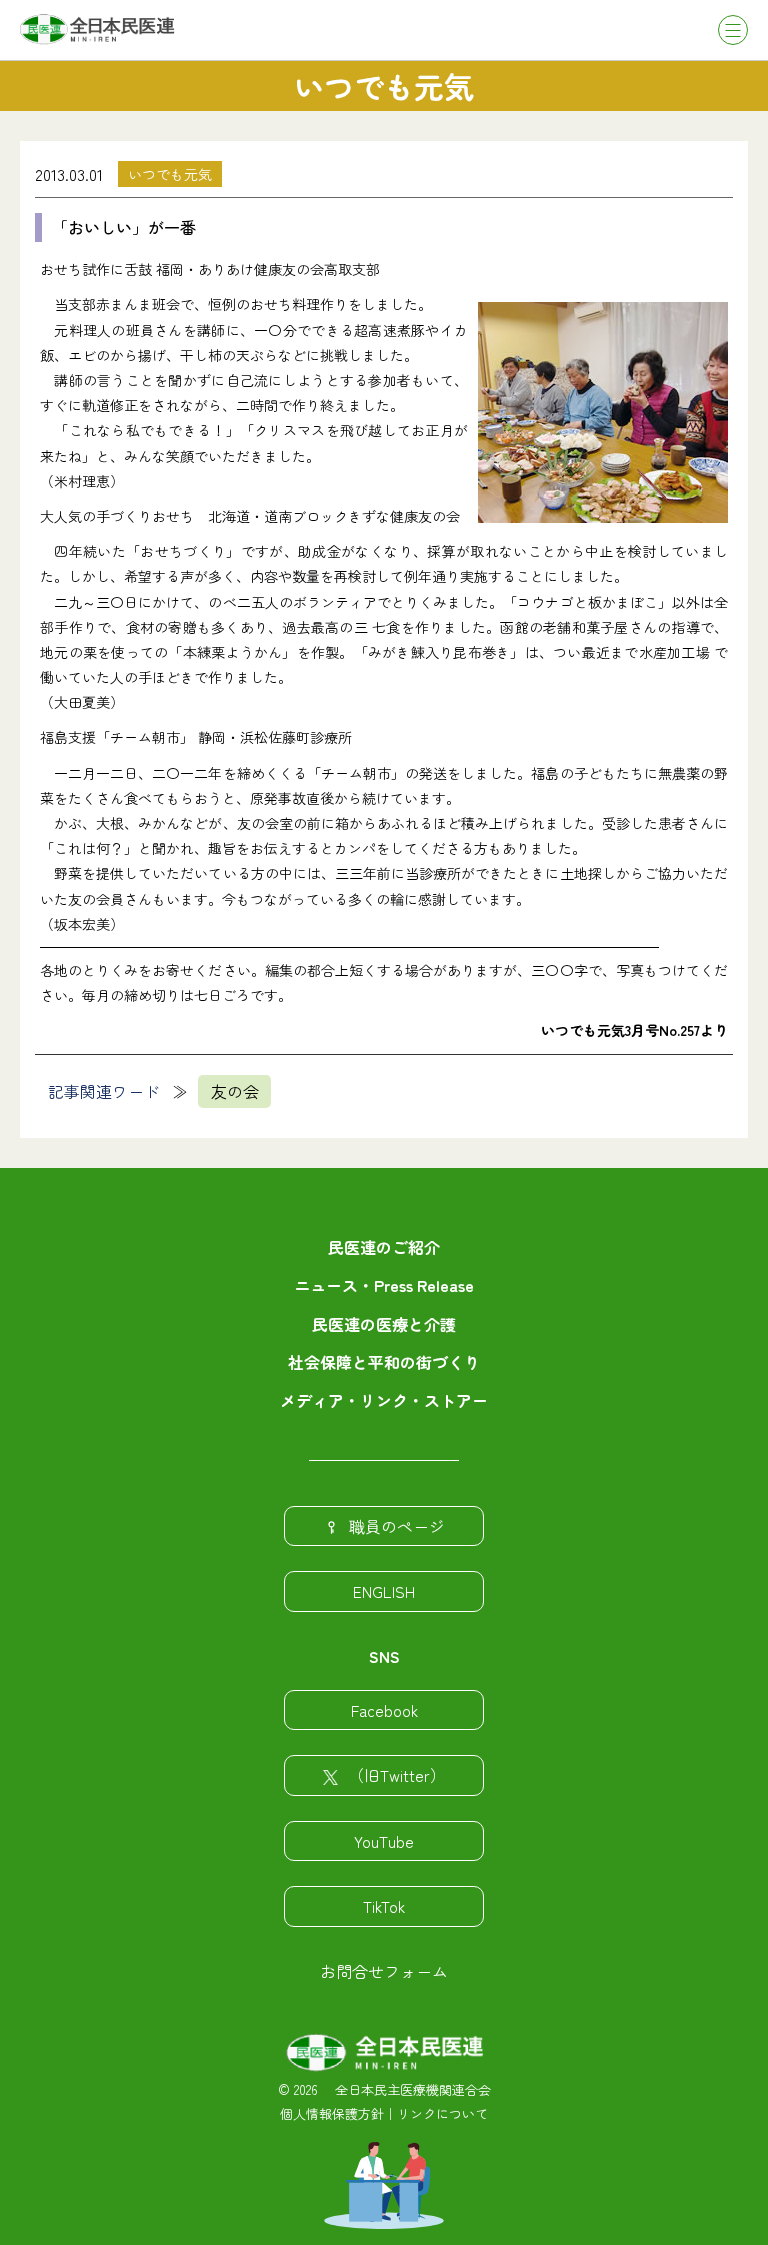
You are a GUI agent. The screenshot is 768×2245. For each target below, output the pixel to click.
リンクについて (442, 2113)
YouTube (384, 1841)
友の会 (235, 1091)
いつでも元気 (170, 174)
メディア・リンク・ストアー (384, 1400)
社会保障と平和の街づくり (384, 1362)
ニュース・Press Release (384, 1285)
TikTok (384, 1906)
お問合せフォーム (384, 1971)
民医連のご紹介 (384, 1247)
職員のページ (397, 1526)
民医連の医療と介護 (384, 1324)
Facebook (384, 1710)
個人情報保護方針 (332, 2113)
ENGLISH (384, 1591)
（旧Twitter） (397, 1775)
